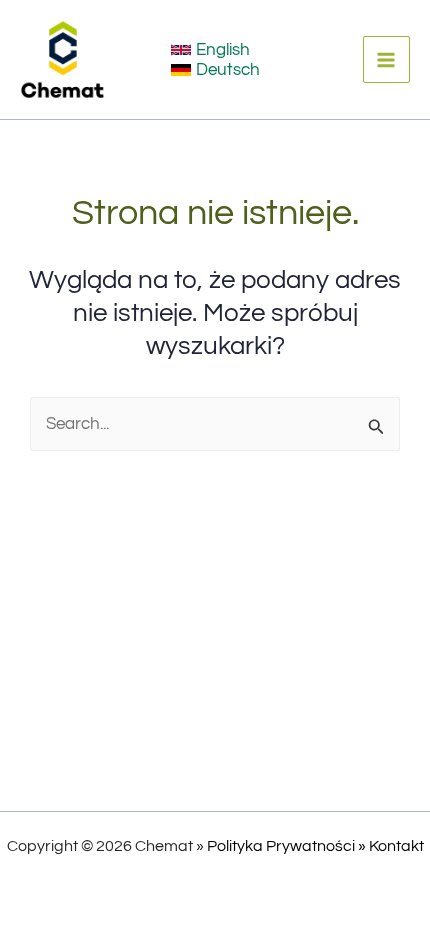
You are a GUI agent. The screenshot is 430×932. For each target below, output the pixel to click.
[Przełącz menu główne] (387, 60)
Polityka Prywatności (281, 846)
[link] (210, 50)
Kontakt (396, 846)
